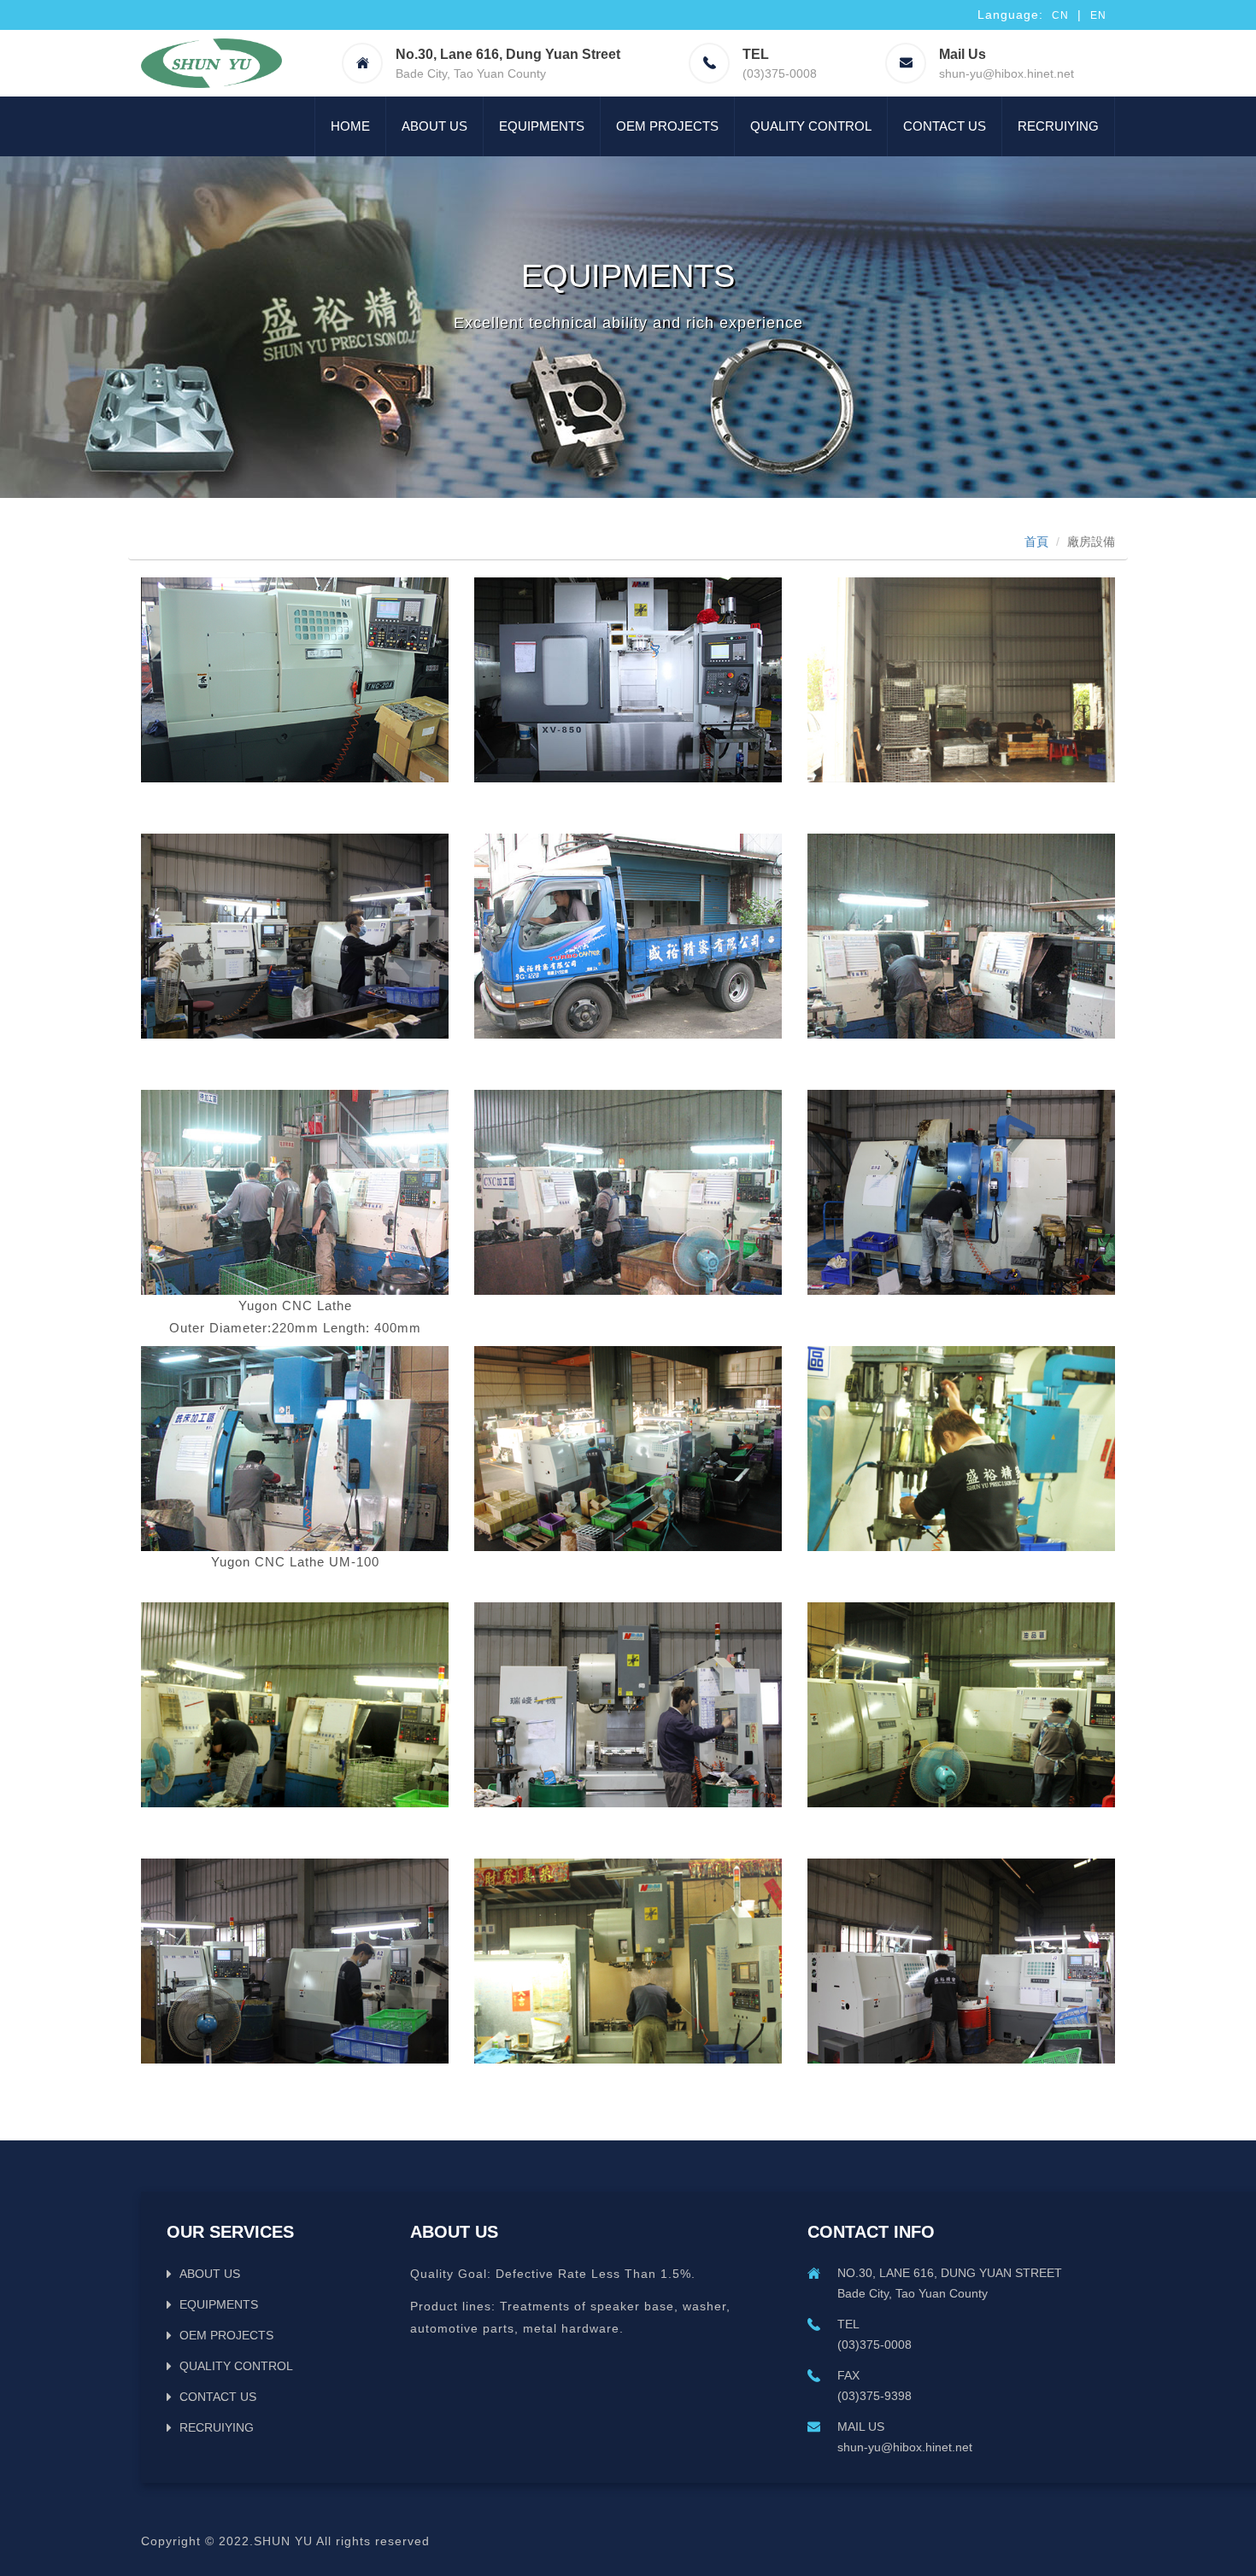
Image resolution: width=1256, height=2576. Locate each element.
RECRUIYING (1058, 126)
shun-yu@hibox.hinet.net (1007, 73)
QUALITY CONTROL (811, 126)
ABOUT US (434, 126)
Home (350, 126)
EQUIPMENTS (542, 126)
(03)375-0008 (780, 73)
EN (1098, 15)
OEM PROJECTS (667, 126)
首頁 (1036, 542)
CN (1060, 15)
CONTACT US (945, 126)
